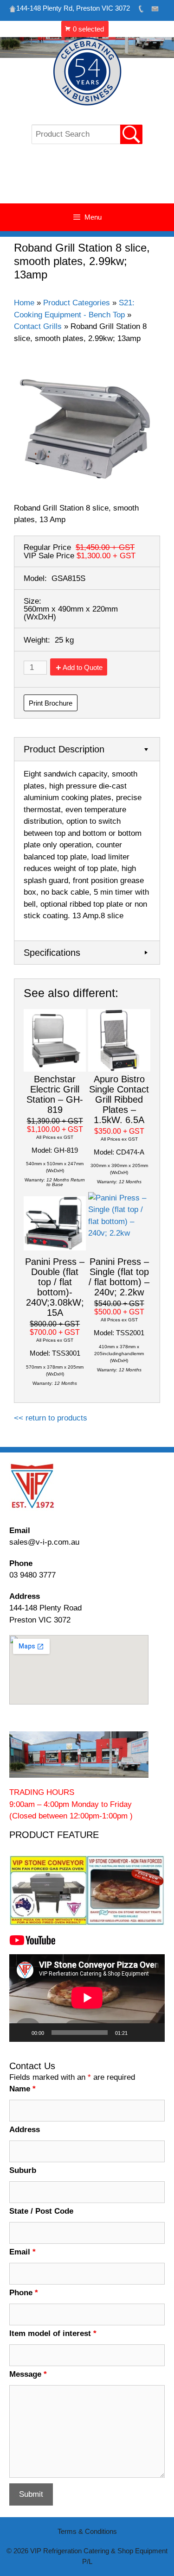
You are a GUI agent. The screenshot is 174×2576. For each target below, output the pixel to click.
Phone (24, 2293)
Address (25, 2130)
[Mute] (138, 2033)
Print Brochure (51, 703)
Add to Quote (83, 667)
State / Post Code (41, 2211)
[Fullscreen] (153, 2033)
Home (24, 303)
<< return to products (51, 1418)
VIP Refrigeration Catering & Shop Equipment (87, 178)
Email (23, 2252)
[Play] (21, 2033)
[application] (87, 1998)
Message (28, 2374)
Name (23, 2089)
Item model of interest (53, 2333)
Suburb (23, 2170)
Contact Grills (38, 326)
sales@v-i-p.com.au (44, 1542)
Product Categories (77, 303)
